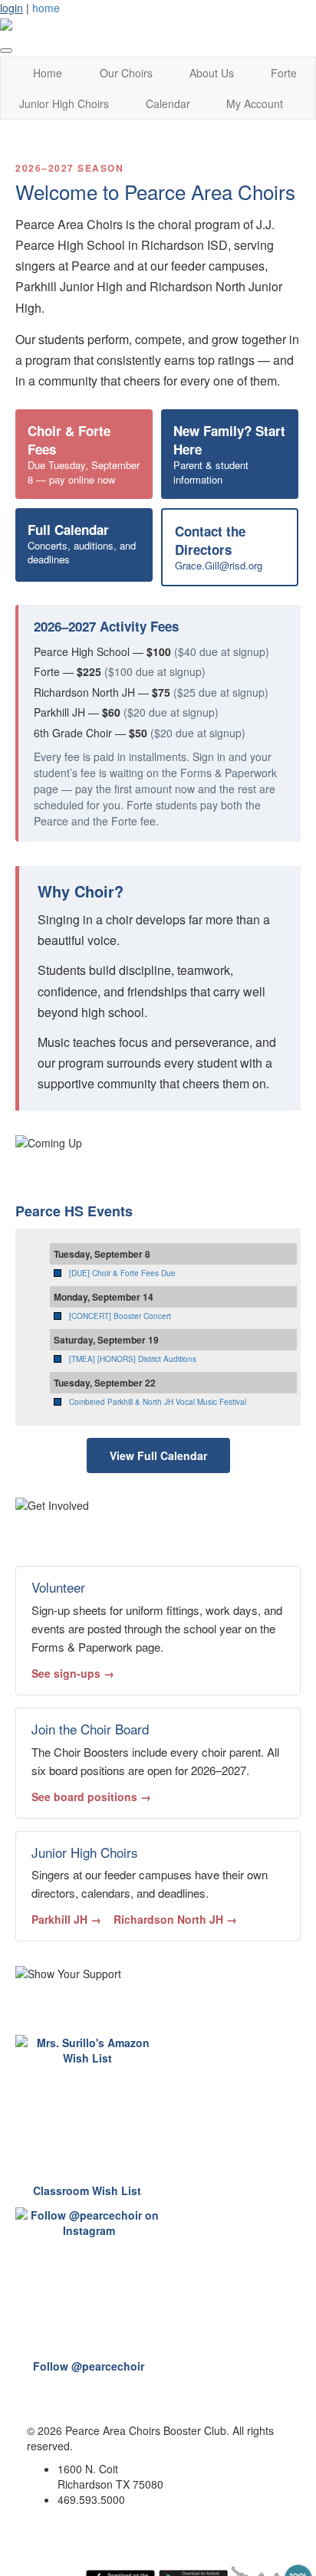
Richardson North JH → (175, 1919)
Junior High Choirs (64, 103)
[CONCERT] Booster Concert (120, 1316)
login (12, 8)
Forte (284, 73)
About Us (212, 73)
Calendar (168, 103)
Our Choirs (126, 73)
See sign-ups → (73, 1673)
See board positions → (91, 1797)
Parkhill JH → (66, 1919)
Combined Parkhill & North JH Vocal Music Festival (158, 1402)
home (46, 8)
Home (48, 73)
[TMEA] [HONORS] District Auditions (133, 1359)
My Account (255, 103)
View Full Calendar (158, 1455)
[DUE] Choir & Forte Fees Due (122, 1273)
